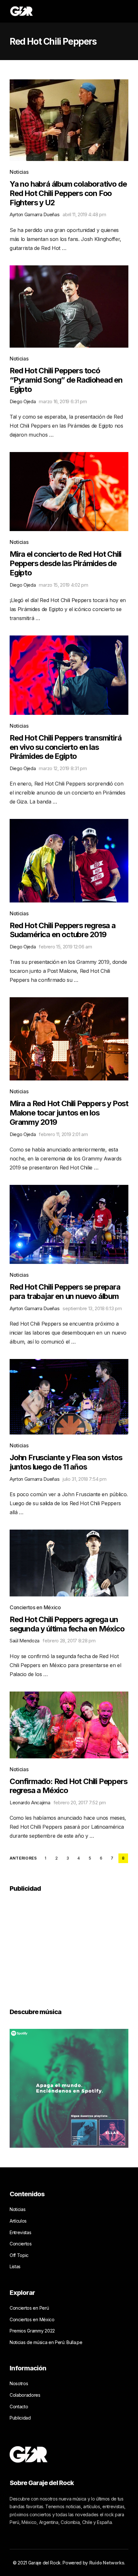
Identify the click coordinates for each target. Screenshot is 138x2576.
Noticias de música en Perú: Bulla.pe (46, 2342)
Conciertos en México (35, 1607)
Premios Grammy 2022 (32, 2331)
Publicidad (20, 2418)
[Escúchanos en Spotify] (69, 2088)
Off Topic (19, 2255)
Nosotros (19, 2383)
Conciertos (21, 2244)
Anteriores (23, 1858)
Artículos (18, 2221)
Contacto (19, 2407)
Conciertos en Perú (29, 2308)
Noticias (19, 172)
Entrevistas (20, 2232)
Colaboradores (25, 2395)
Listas (15, 2266)
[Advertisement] (58, 1946)
